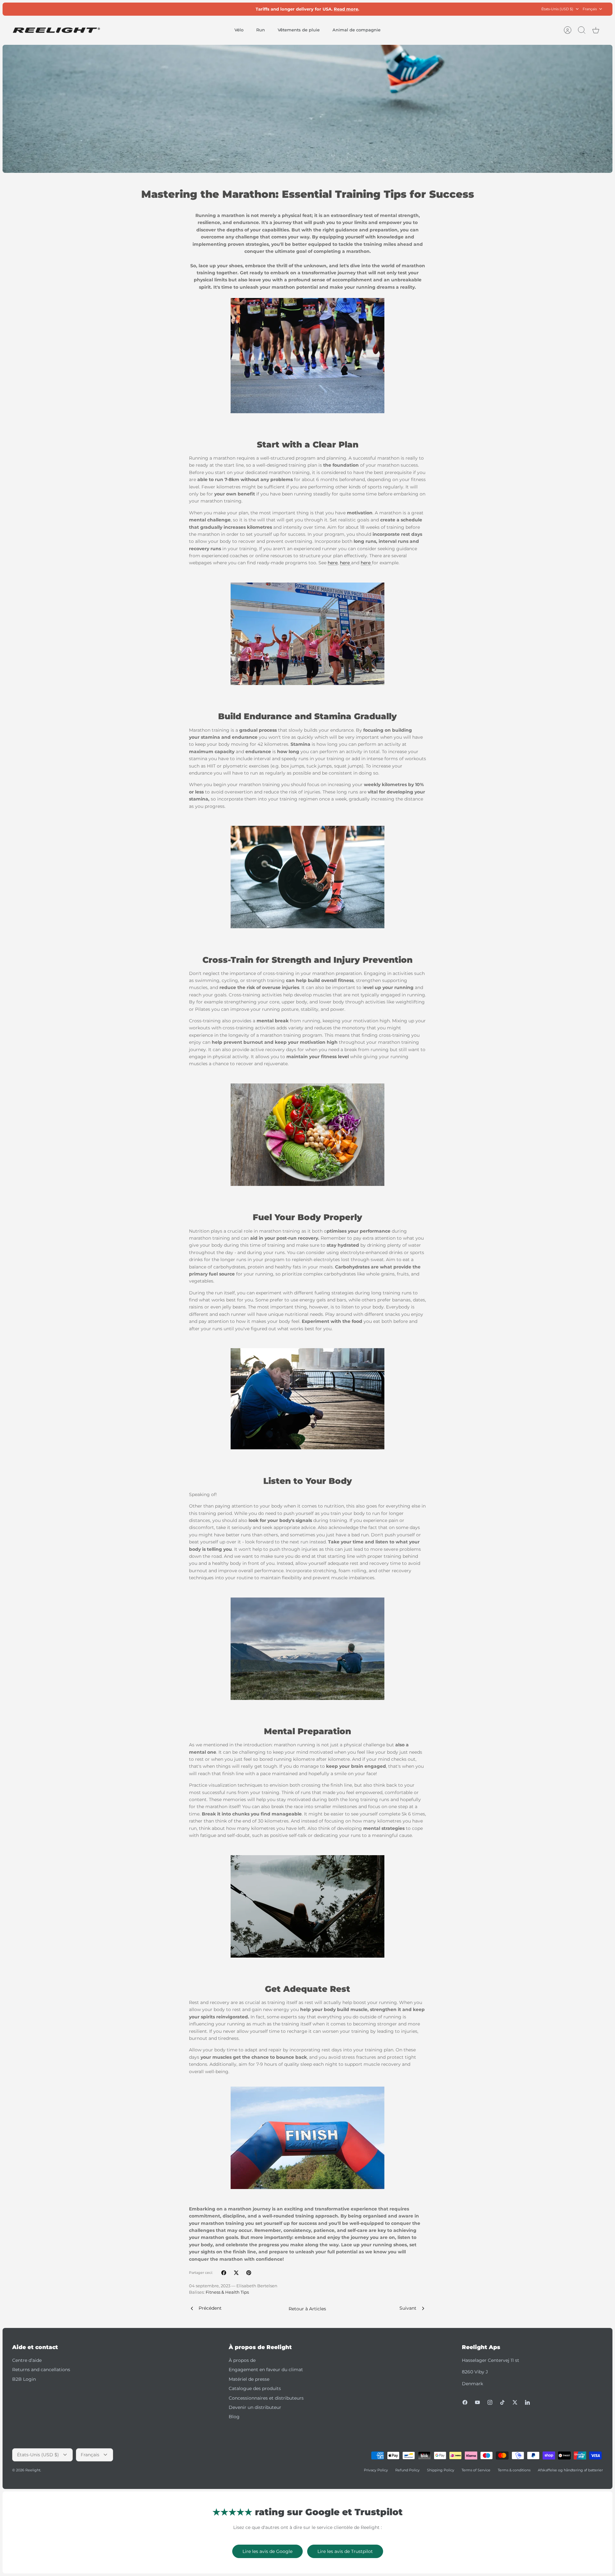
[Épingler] (249, 2273)
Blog (234, 2417)
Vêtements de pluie (299, 30)
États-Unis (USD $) (557, 9)
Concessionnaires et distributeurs (266, 2398)
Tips (245, 2292)
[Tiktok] (502, 2402)
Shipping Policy (441, 2470)
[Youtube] (477, 2402)
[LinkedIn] (527, 2402)
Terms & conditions (514, 2470)
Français (590, 9)
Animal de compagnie (357, 30)
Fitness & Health (223, 2292)
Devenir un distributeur (255, 2407)
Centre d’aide (27, 2360)
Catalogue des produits (255, 2388)
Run (261, 30)
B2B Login (24, 2379)
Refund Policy (407, 2470)
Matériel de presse (249, 2379)
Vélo (239, 30)
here (333, 563)
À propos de (242, 2360)
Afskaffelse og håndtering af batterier (570, 2470)
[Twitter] (515, 2402)
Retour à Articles (307, 2309)
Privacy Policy (376, 2470)
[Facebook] (465, 2402)
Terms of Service (476, 2470)
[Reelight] (56, 30)
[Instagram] (490, 2402)
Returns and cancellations (41, 2370)
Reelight (33, 2470)
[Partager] (224, 2273)
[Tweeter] (236, 2273)
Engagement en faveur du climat (266, 2370)
